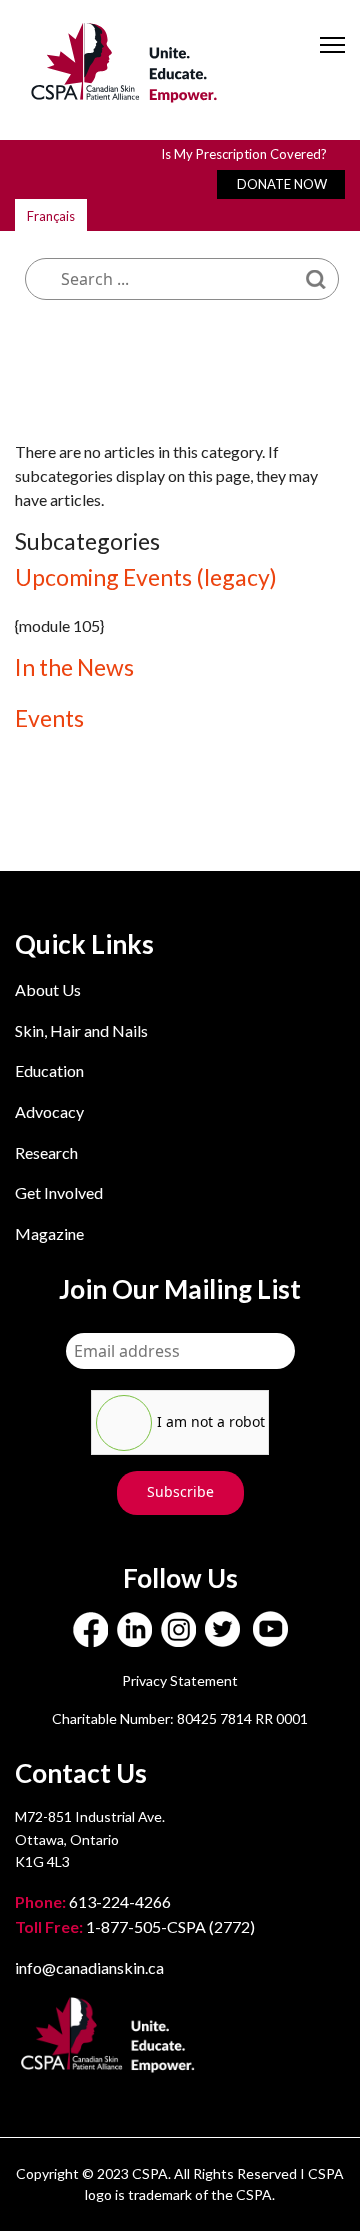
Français (51, 216)
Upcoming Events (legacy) (146, 577)
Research (46, 1152)
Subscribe (180, 1491)
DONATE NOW (282, 184)
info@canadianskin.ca (89, 1967)
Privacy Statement (180, 1680)
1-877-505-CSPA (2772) (135, 1926)
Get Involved (59, 1192)
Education (49, 1070)
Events (49, 718)
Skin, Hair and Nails (81, 1030)
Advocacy (49, 1111)
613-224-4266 (94, 1901)
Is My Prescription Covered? (244, 154)
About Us (48, 989)
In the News (74, 667)
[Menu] (332, 62)
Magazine (49, 1233)
